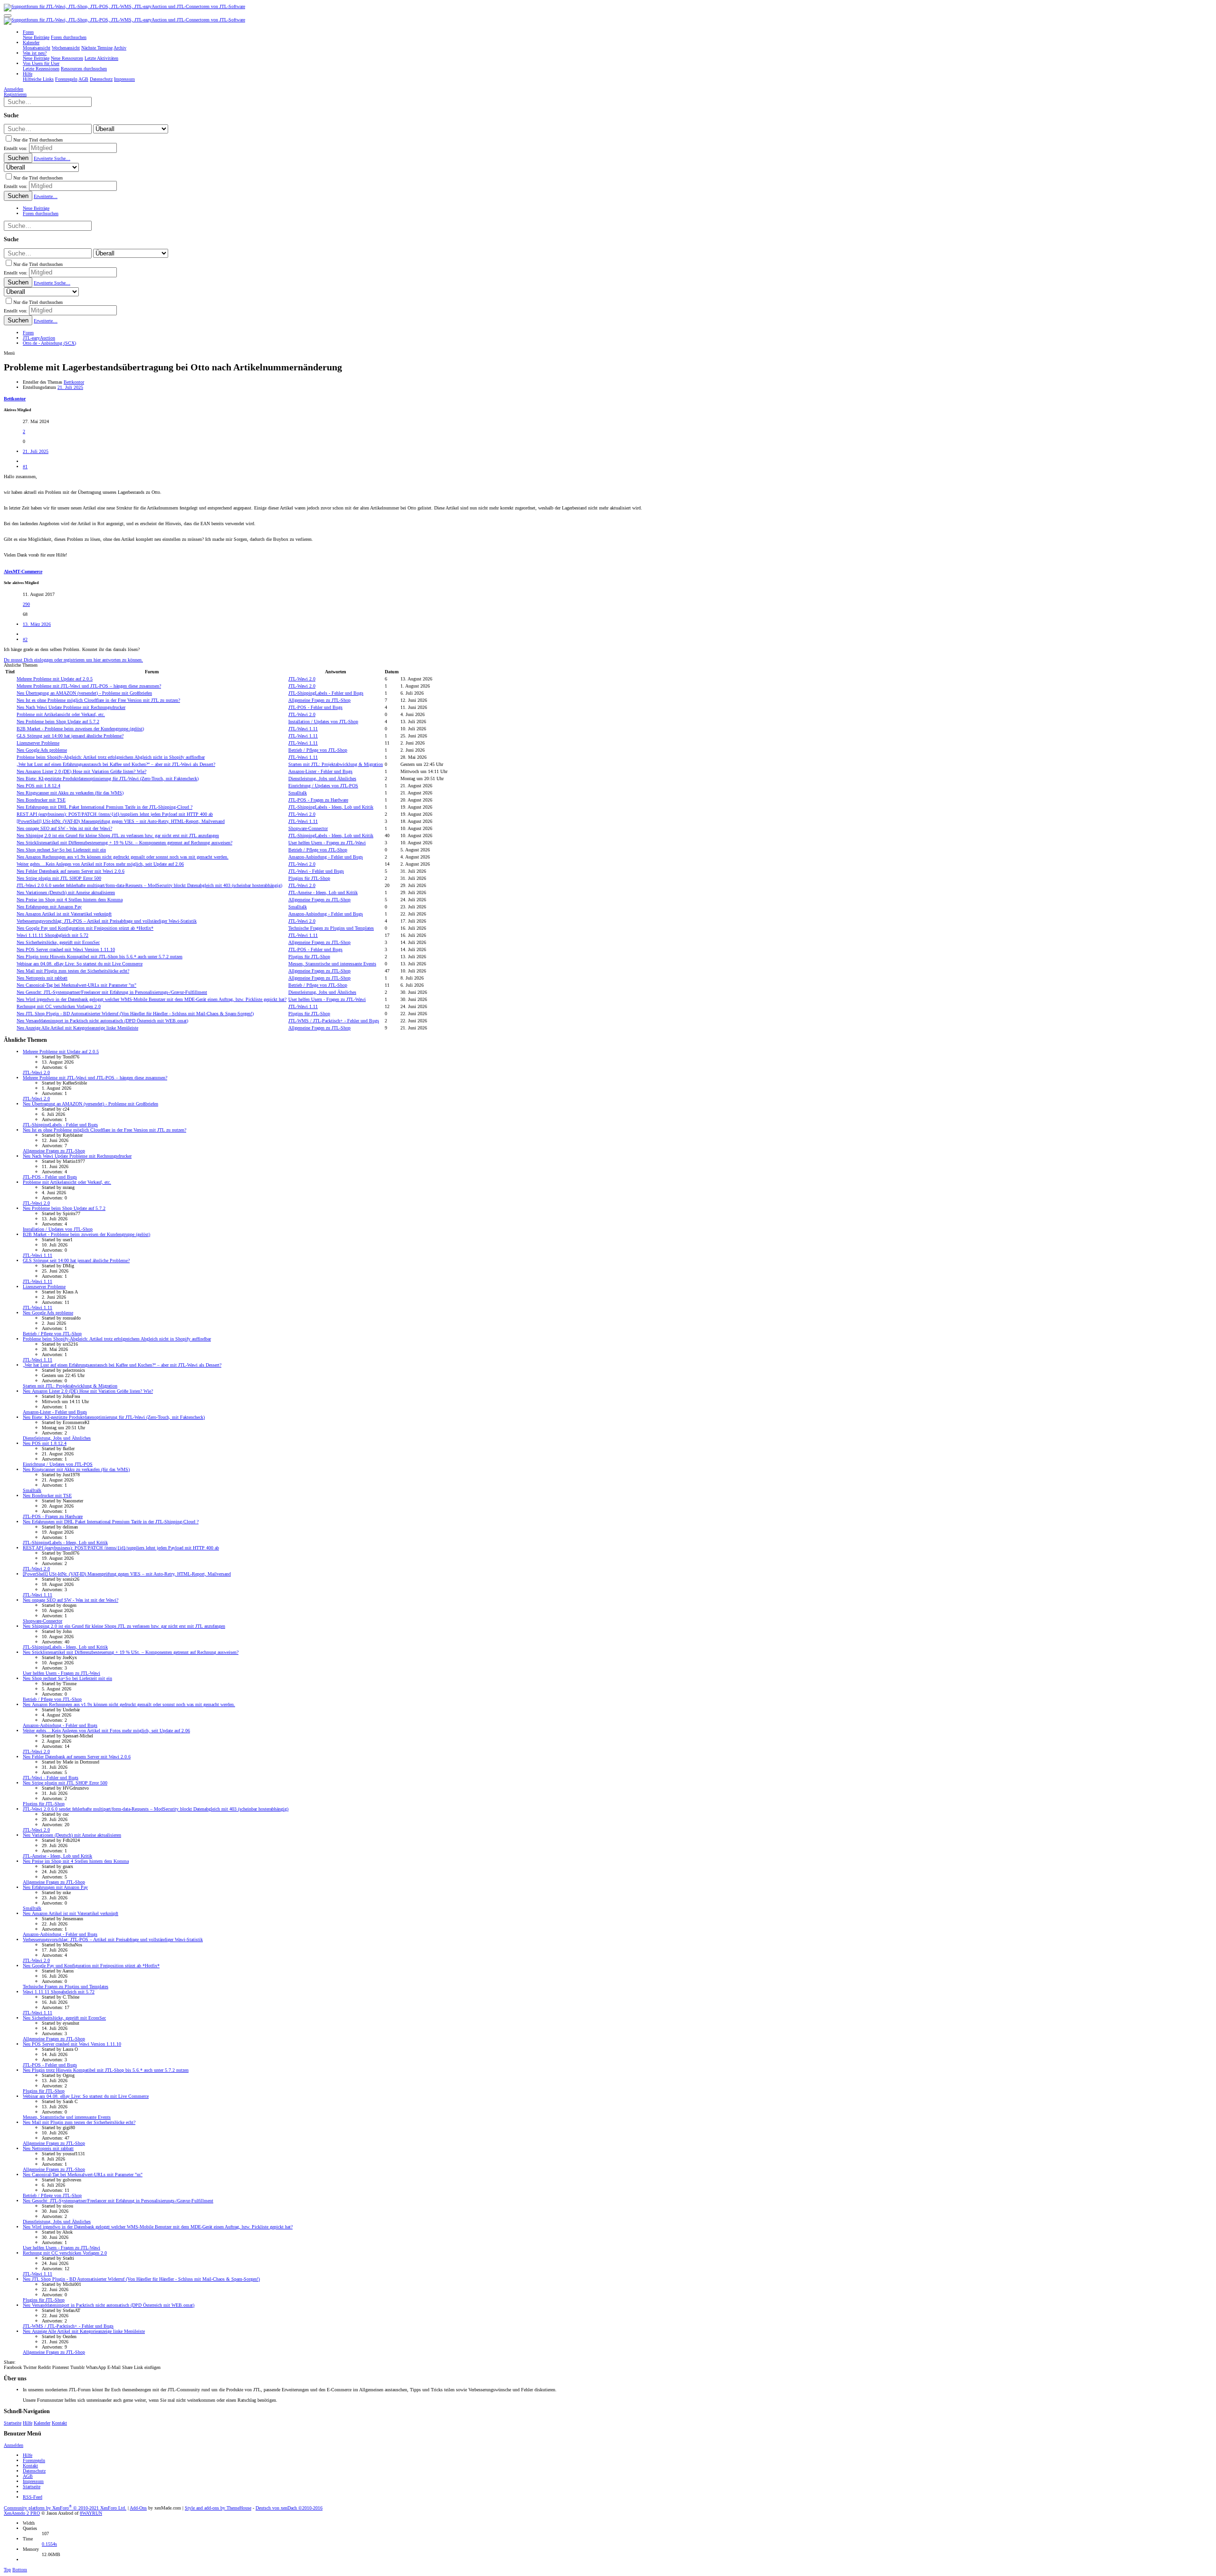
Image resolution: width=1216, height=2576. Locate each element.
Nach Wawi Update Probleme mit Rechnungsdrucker (71, 707)
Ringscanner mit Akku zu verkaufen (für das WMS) (70, 793)
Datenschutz (34, 2471)
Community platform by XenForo (65, 2508)
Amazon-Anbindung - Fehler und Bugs (326, 857)
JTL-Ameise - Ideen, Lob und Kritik (323, 892)
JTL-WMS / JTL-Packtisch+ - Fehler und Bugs (334, 1021)
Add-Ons (138, 2508)
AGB (28, 2476)
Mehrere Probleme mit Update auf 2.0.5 (55, 679)
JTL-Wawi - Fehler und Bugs (316, 871)
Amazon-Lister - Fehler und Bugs (320, 771)
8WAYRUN (91, 2513)
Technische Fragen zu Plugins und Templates (331, 928)
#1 (25, 467)
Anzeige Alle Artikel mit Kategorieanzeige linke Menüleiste (77, 1028)
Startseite (13, 2423)
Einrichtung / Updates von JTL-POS (323, 786)
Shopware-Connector (308, 828)
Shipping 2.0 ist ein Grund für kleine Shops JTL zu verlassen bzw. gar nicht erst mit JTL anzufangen (118, 835)
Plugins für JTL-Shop (309, 878)
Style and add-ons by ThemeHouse (218, 2508)
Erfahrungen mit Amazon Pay (49, 907)
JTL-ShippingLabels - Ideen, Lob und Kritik (331, 807)
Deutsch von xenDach (289, 2508)
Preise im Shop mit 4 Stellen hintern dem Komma (70, 900)
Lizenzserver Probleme (38, 743)
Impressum (33, 2481)
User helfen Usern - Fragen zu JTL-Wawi (327, 843)
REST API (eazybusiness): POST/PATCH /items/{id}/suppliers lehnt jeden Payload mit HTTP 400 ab (115, 814)
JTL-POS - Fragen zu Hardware (318, 800)
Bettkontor (74, 382)
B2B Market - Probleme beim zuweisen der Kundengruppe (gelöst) (80, 729)
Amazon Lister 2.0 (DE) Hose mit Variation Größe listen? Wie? (81, 771)
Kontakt (59, 2423)
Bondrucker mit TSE (41, 800)
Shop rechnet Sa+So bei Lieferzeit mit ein (61, 850)
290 (26, 604)
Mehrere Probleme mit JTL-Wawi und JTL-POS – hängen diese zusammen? (89, 686)
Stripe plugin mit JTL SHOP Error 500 (59, 878)
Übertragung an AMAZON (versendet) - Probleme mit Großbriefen (84, 693)
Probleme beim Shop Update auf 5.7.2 (58, 722)
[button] (8, 16)
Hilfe (28, 2423)
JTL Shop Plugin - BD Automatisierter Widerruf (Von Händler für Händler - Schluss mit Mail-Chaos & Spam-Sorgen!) (135, 1014)
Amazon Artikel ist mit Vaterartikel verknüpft (64, 914)
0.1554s (49, 2544)
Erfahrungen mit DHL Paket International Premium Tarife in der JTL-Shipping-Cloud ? (104, 807)
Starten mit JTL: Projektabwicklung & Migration (336, 764)
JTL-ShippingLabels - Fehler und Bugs (326, 693)
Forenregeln (34, 2460)
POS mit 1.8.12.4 (38, 786)
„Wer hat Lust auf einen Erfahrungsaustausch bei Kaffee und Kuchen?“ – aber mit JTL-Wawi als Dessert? (116, 764)
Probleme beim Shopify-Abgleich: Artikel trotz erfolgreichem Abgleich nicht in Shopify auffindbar (111, 757)
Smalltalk (298, 793)
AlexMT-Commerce (23, 571)
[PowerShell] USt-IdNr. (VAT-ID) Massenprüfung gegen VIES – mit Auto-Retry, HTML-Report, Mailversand (121, 821)
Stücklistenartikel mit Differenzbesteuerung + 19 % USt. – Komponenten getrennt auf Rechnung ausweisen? (124, 843)
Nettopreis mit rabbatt (42, 978)
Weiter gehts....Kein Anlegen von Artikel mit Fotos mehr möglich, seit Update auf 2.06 (100, 864)
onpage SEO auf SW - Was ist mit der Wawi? (64, 828)
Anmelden (14, 2445)
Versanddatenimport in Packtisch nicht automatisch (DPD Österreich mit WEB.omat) (102, 1021)
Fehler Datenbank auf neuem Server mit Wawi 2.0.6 (71, 871)
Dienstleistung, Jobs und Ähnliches (322, 778)
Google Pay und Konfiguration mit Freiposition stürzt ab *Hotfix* (85, 928)
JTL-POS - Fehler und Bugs (315, 707)
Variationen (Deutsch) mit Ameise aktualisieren (66, 892)
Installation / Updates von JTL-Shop (323, 722)
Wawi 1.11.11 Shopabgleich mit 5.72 (52, 935)
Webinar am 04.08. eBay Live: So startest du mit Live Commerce (80, 964)
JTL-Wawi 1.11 (303, 729)
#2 (25, 639)
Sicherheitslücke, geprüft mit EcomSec (58, 942)
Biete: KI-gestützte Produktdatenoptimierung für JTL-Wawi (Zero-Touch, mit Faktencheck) (108, 778)
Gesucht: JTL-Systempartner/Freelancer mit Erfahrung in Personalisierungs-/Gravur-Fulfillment (112, 992)
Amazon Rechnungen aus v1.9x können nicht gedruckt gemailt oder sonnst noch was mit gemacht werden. (123, 857)
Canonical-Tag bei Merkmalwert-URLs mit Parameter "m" (76, 985)
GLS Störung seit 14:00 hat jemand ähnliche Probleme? (70, 736)
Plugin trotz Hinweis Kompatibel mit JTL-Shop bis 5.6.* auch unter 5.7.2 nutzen (100, 957)
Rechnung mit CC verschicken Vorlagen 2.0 (59, 1006)
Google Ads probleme (42, 750)
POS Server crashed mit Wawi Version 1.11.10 (66, 949)
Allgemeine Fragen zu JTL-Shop (319, 700)
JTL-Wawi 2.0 (302, 679)
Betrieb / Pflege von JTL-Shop (318, 750)
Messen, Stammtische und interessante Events (332, 964)
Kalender (42, 2423)
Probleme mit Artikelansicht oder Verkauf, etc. (61, 714)
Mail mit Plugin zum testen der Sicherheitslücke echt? (73, 971)
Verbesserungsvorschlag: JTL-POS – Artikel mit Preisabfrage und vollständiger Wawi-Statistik (107, 921)
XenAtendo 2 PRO (22, 2513)
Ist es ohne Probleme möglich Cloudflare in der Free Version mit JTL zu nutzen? (98, 700)
